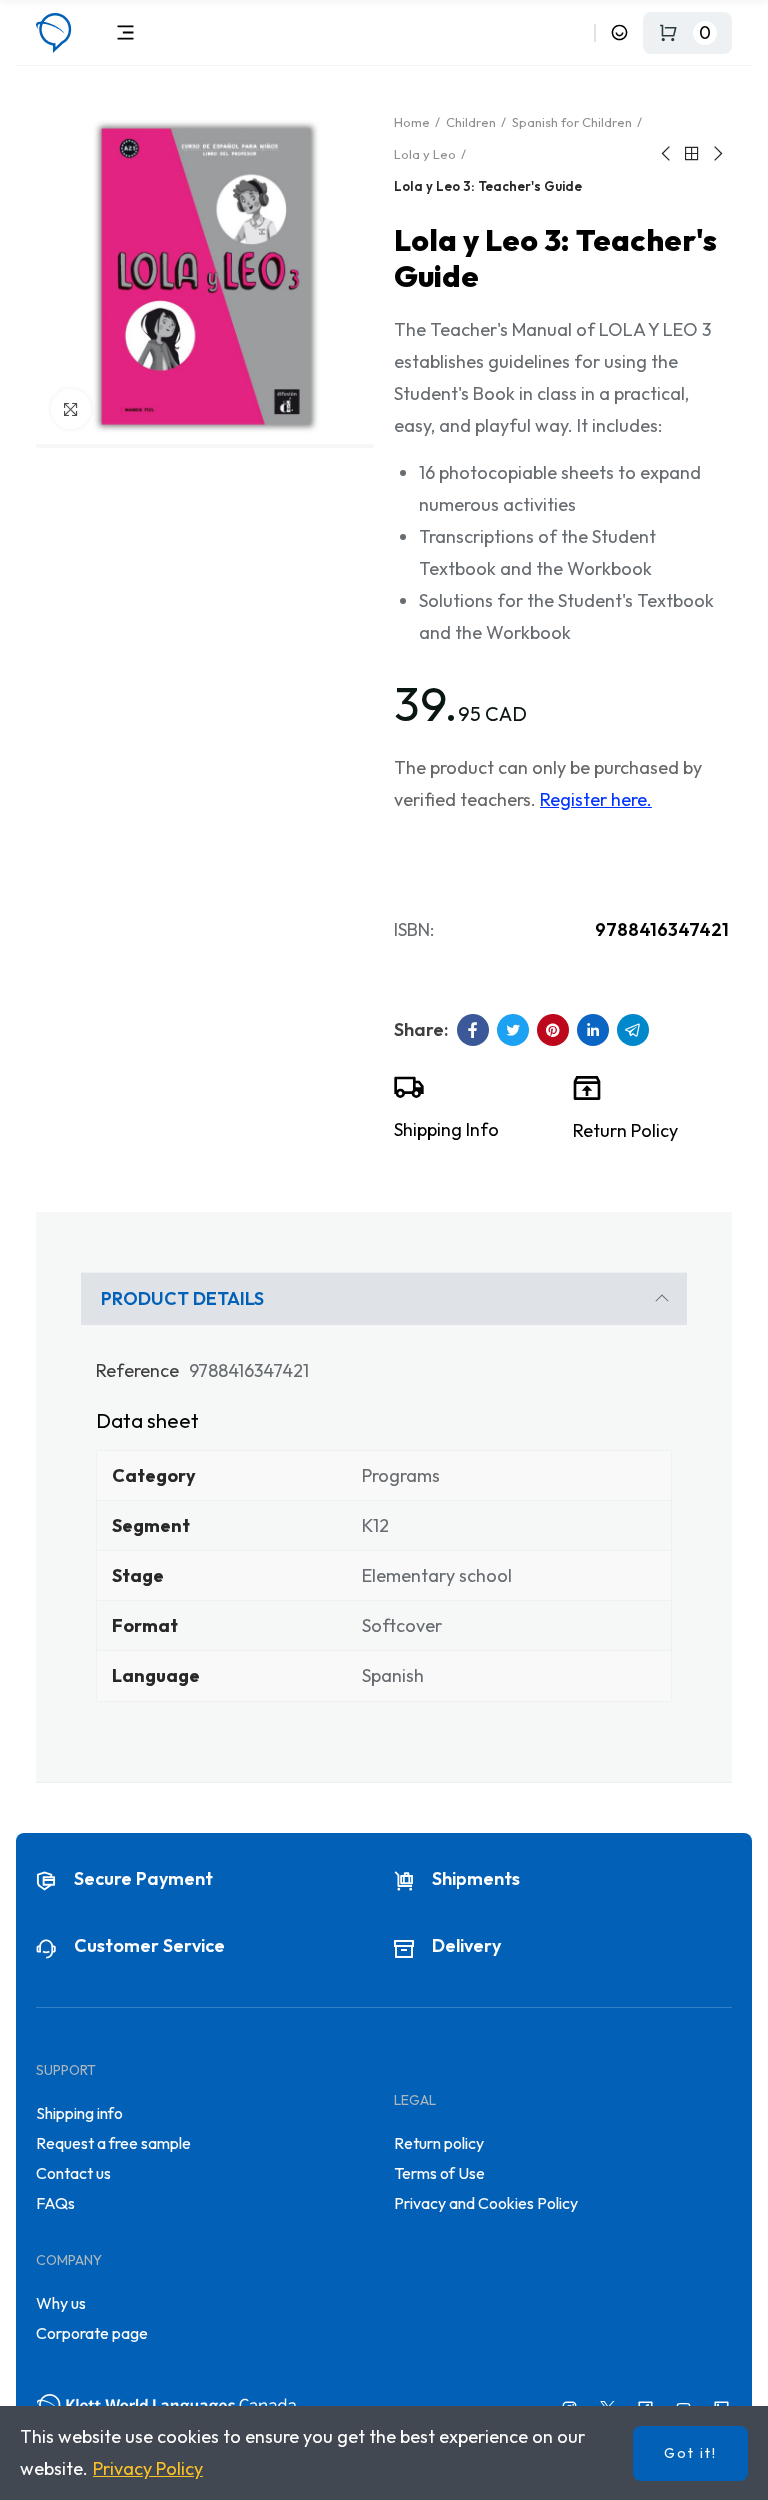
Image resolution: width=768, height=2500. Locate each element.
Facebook (473, 1030)
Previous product (667, 154)
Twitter (513, 1030)
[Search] (575, 32)
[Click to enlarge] (71, 409)
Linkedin (593, 1030)
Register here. (596, 799)
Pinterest (553, 1030)
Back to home (692, 154)
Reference (137, 1370)
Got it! (690, 2453)
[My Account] (619, 32)
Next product (717, 154)
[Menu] (125, 32)
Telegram (633, 1030)
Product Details (182, 1298)
